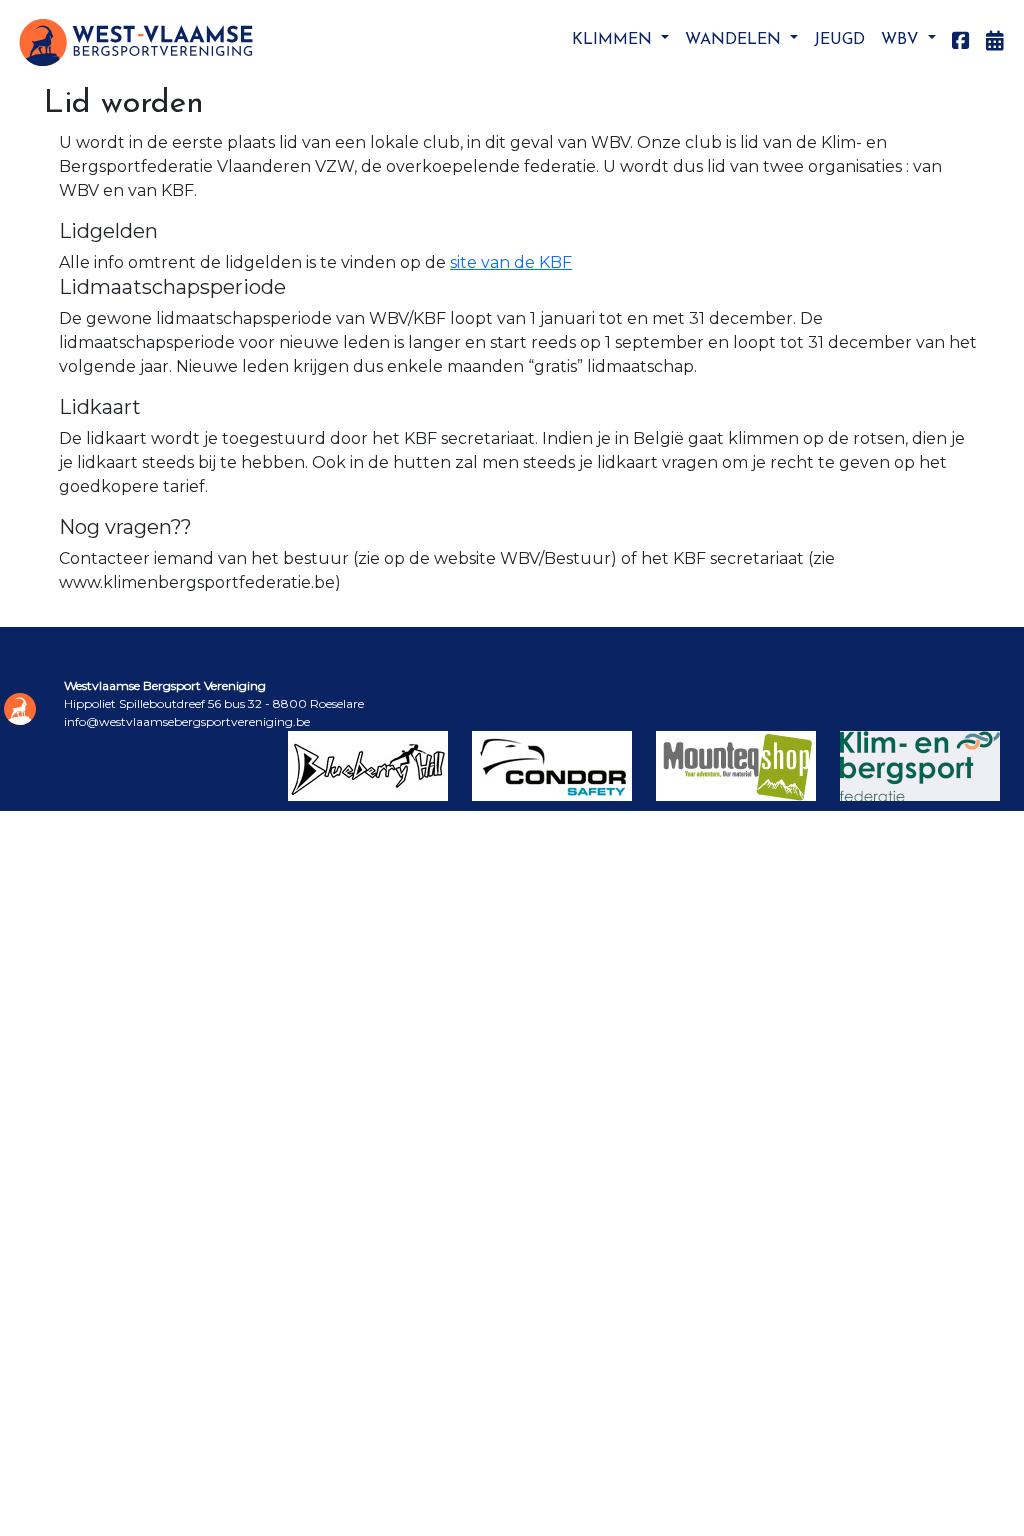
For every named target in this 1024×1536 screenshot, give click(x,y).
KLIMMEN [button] (614, 40)
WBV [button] (902, 40)
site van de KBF (511, 262)
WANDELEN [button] (735, 40)
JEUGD (839, 40)
